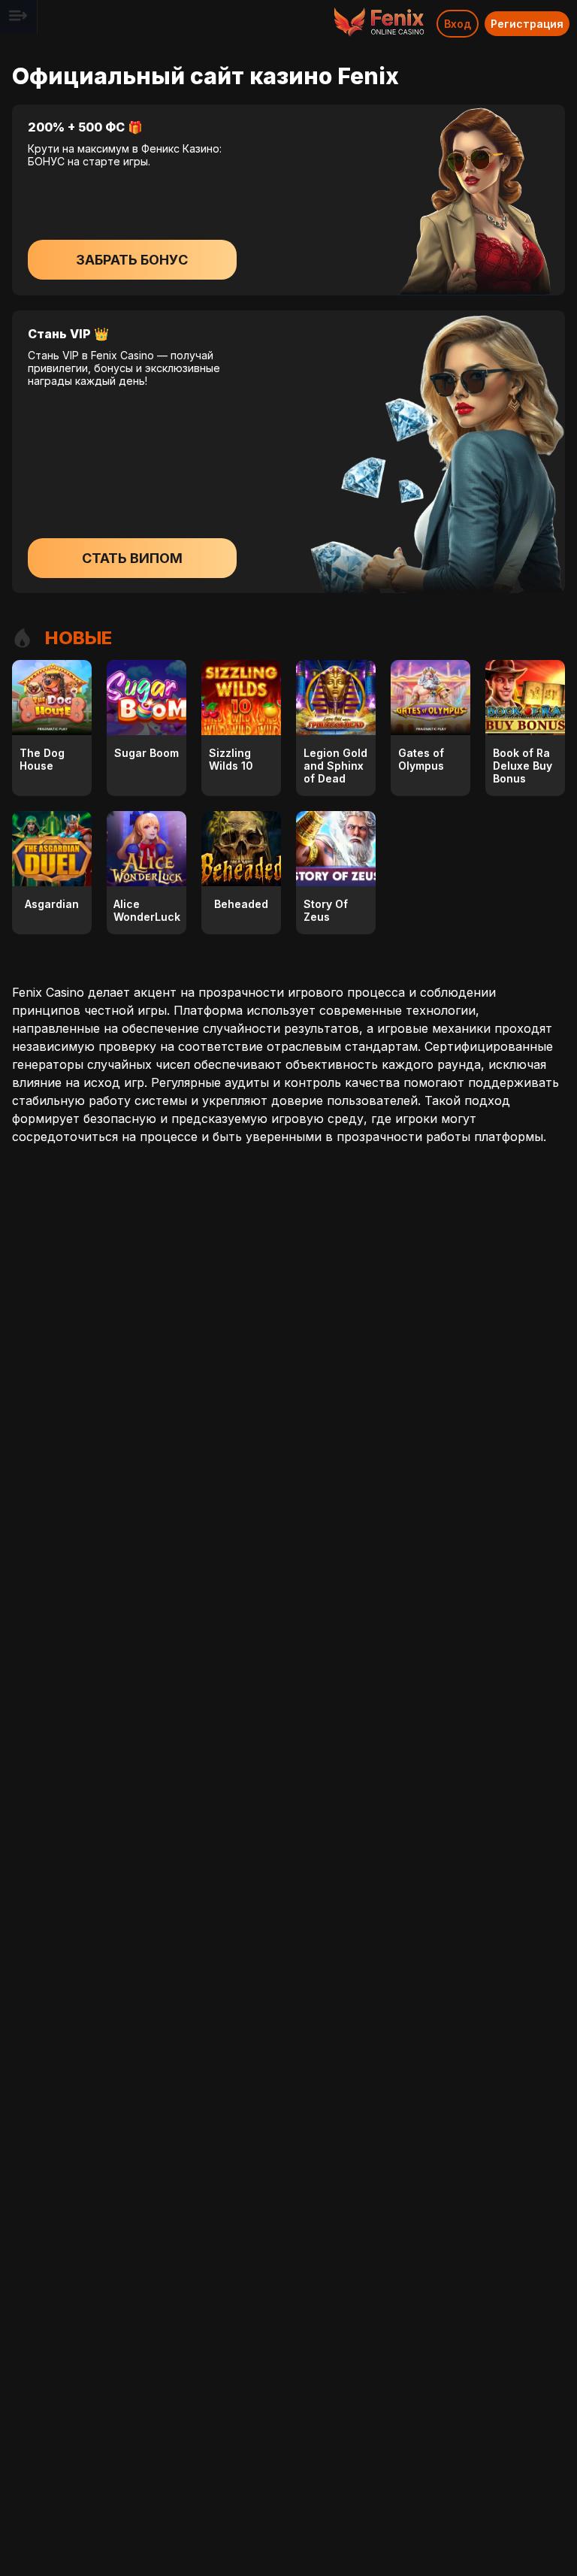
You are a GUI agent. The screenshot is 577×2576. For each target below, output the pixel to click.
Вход (458, 24)
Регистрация (527, 24)
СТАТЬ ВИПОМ (132, 558)
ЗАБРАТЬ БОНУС (132, 260)
